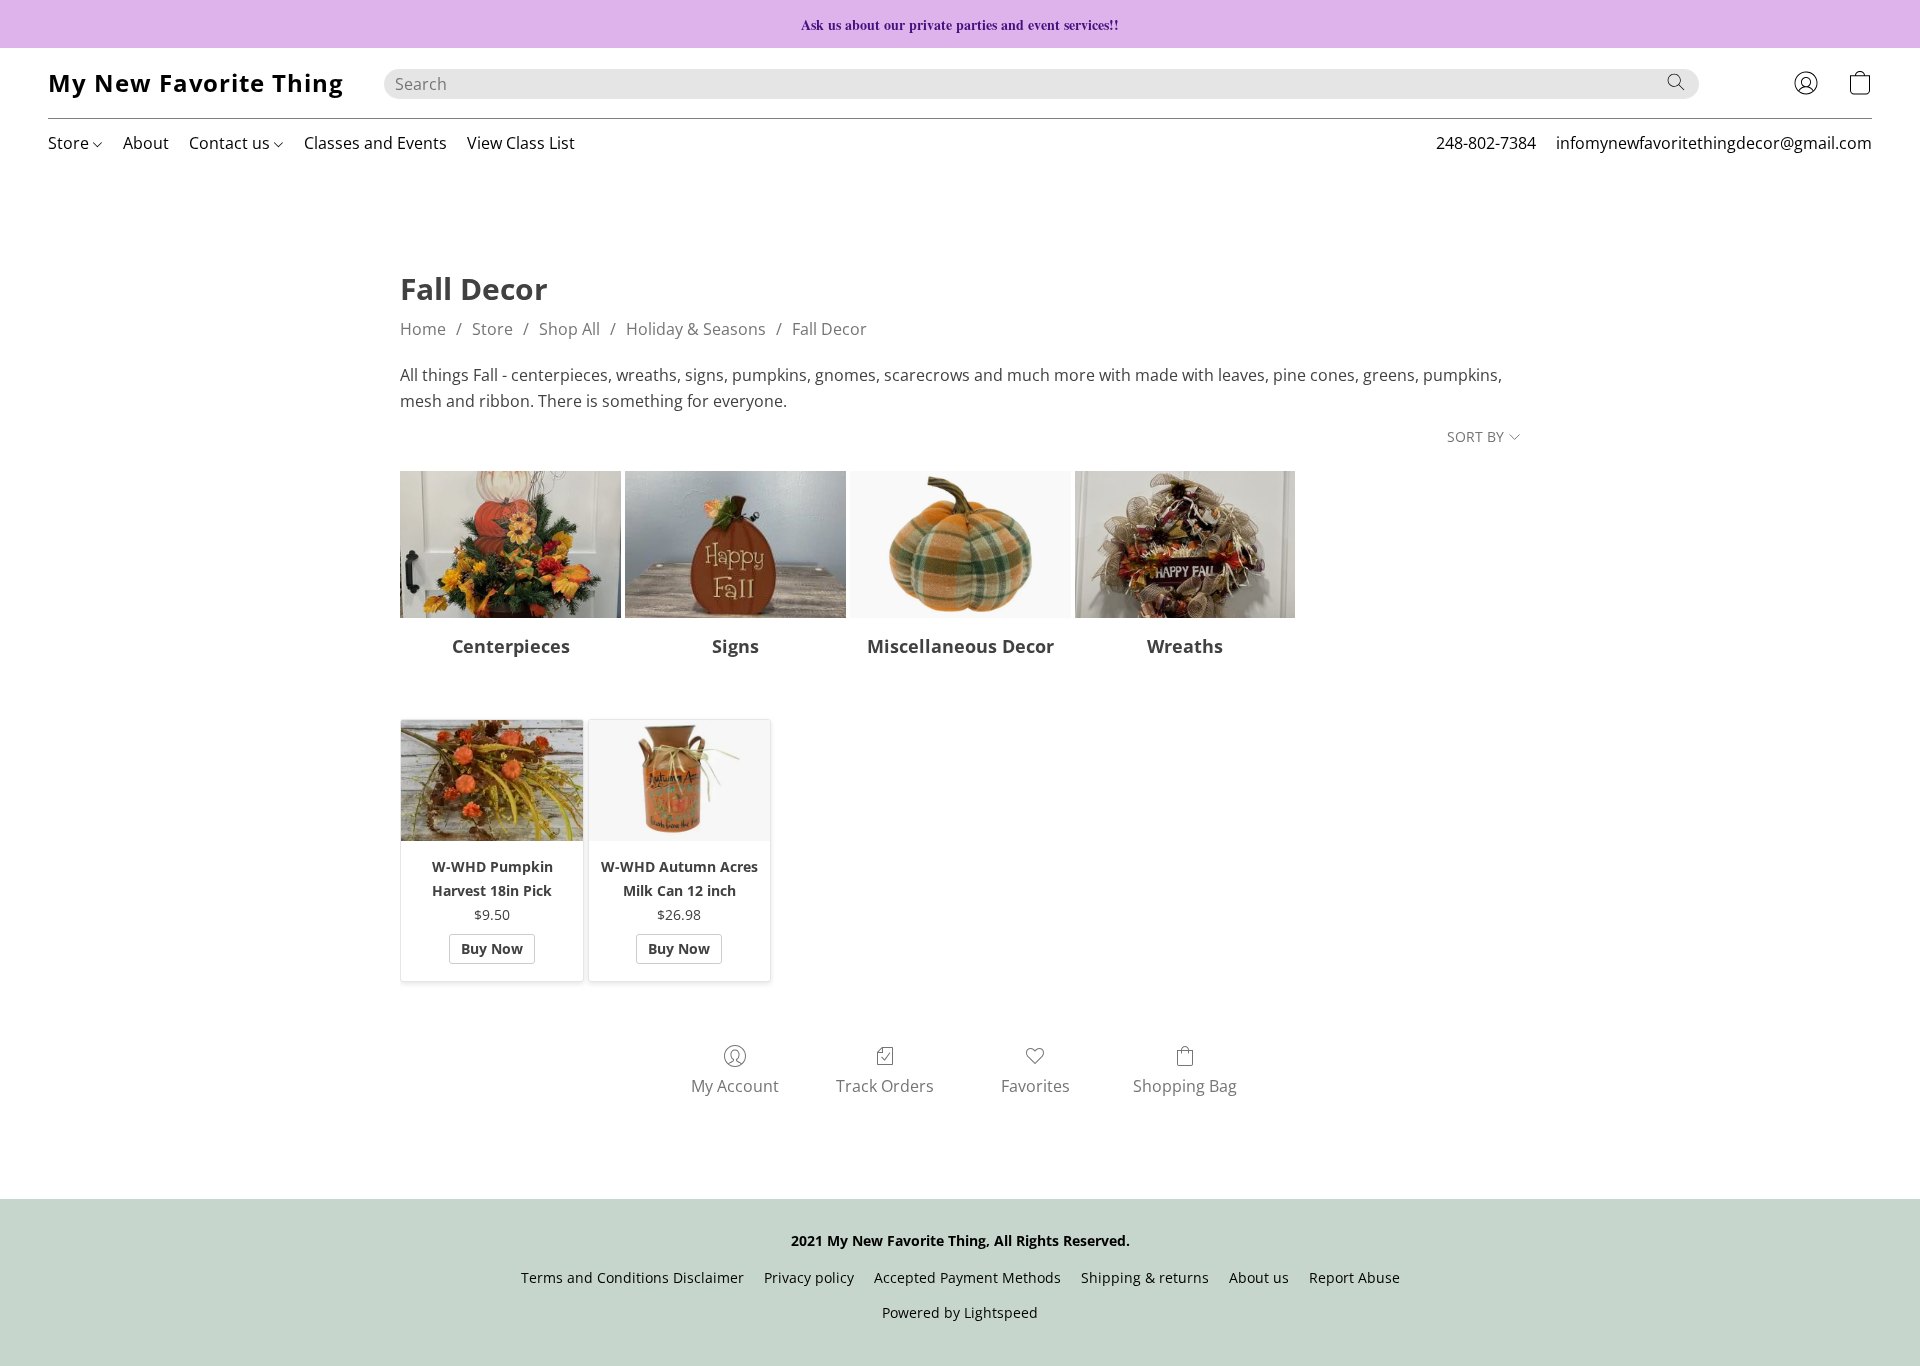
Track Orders (885, 1086)
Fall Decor (829, 329)
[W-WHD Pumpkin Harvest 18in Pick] (491, 780)
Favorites (1035, 1086)
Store (70, 143)
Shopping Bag (1185, 1086)
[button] (196, 83)
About (146, 143)
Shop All (569, 329)
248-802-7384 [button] (1486, 143)
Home (423, 329)
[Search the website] (1676, 82)
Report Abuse (1354, 1277)
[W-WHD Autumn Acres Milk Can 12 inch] (679, 780)
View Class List (521, 143)
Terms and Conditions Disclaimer (632, 1277)
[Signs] (735, 544)
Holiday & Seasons (696, 329)
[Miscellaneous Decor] (960, 544)
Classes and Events (375, 143)
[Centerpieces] (510, 544)
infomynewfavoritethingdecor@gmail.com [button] (1714, 143)
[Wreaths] (1185, 544)
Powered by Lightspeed (960, 1312)
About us (1259, 1277)
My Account (735, 1086)
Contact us (231, 143)
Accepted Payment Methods (967, 1277)
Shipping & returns (1145, 1277)
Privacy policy (809, 1277)
